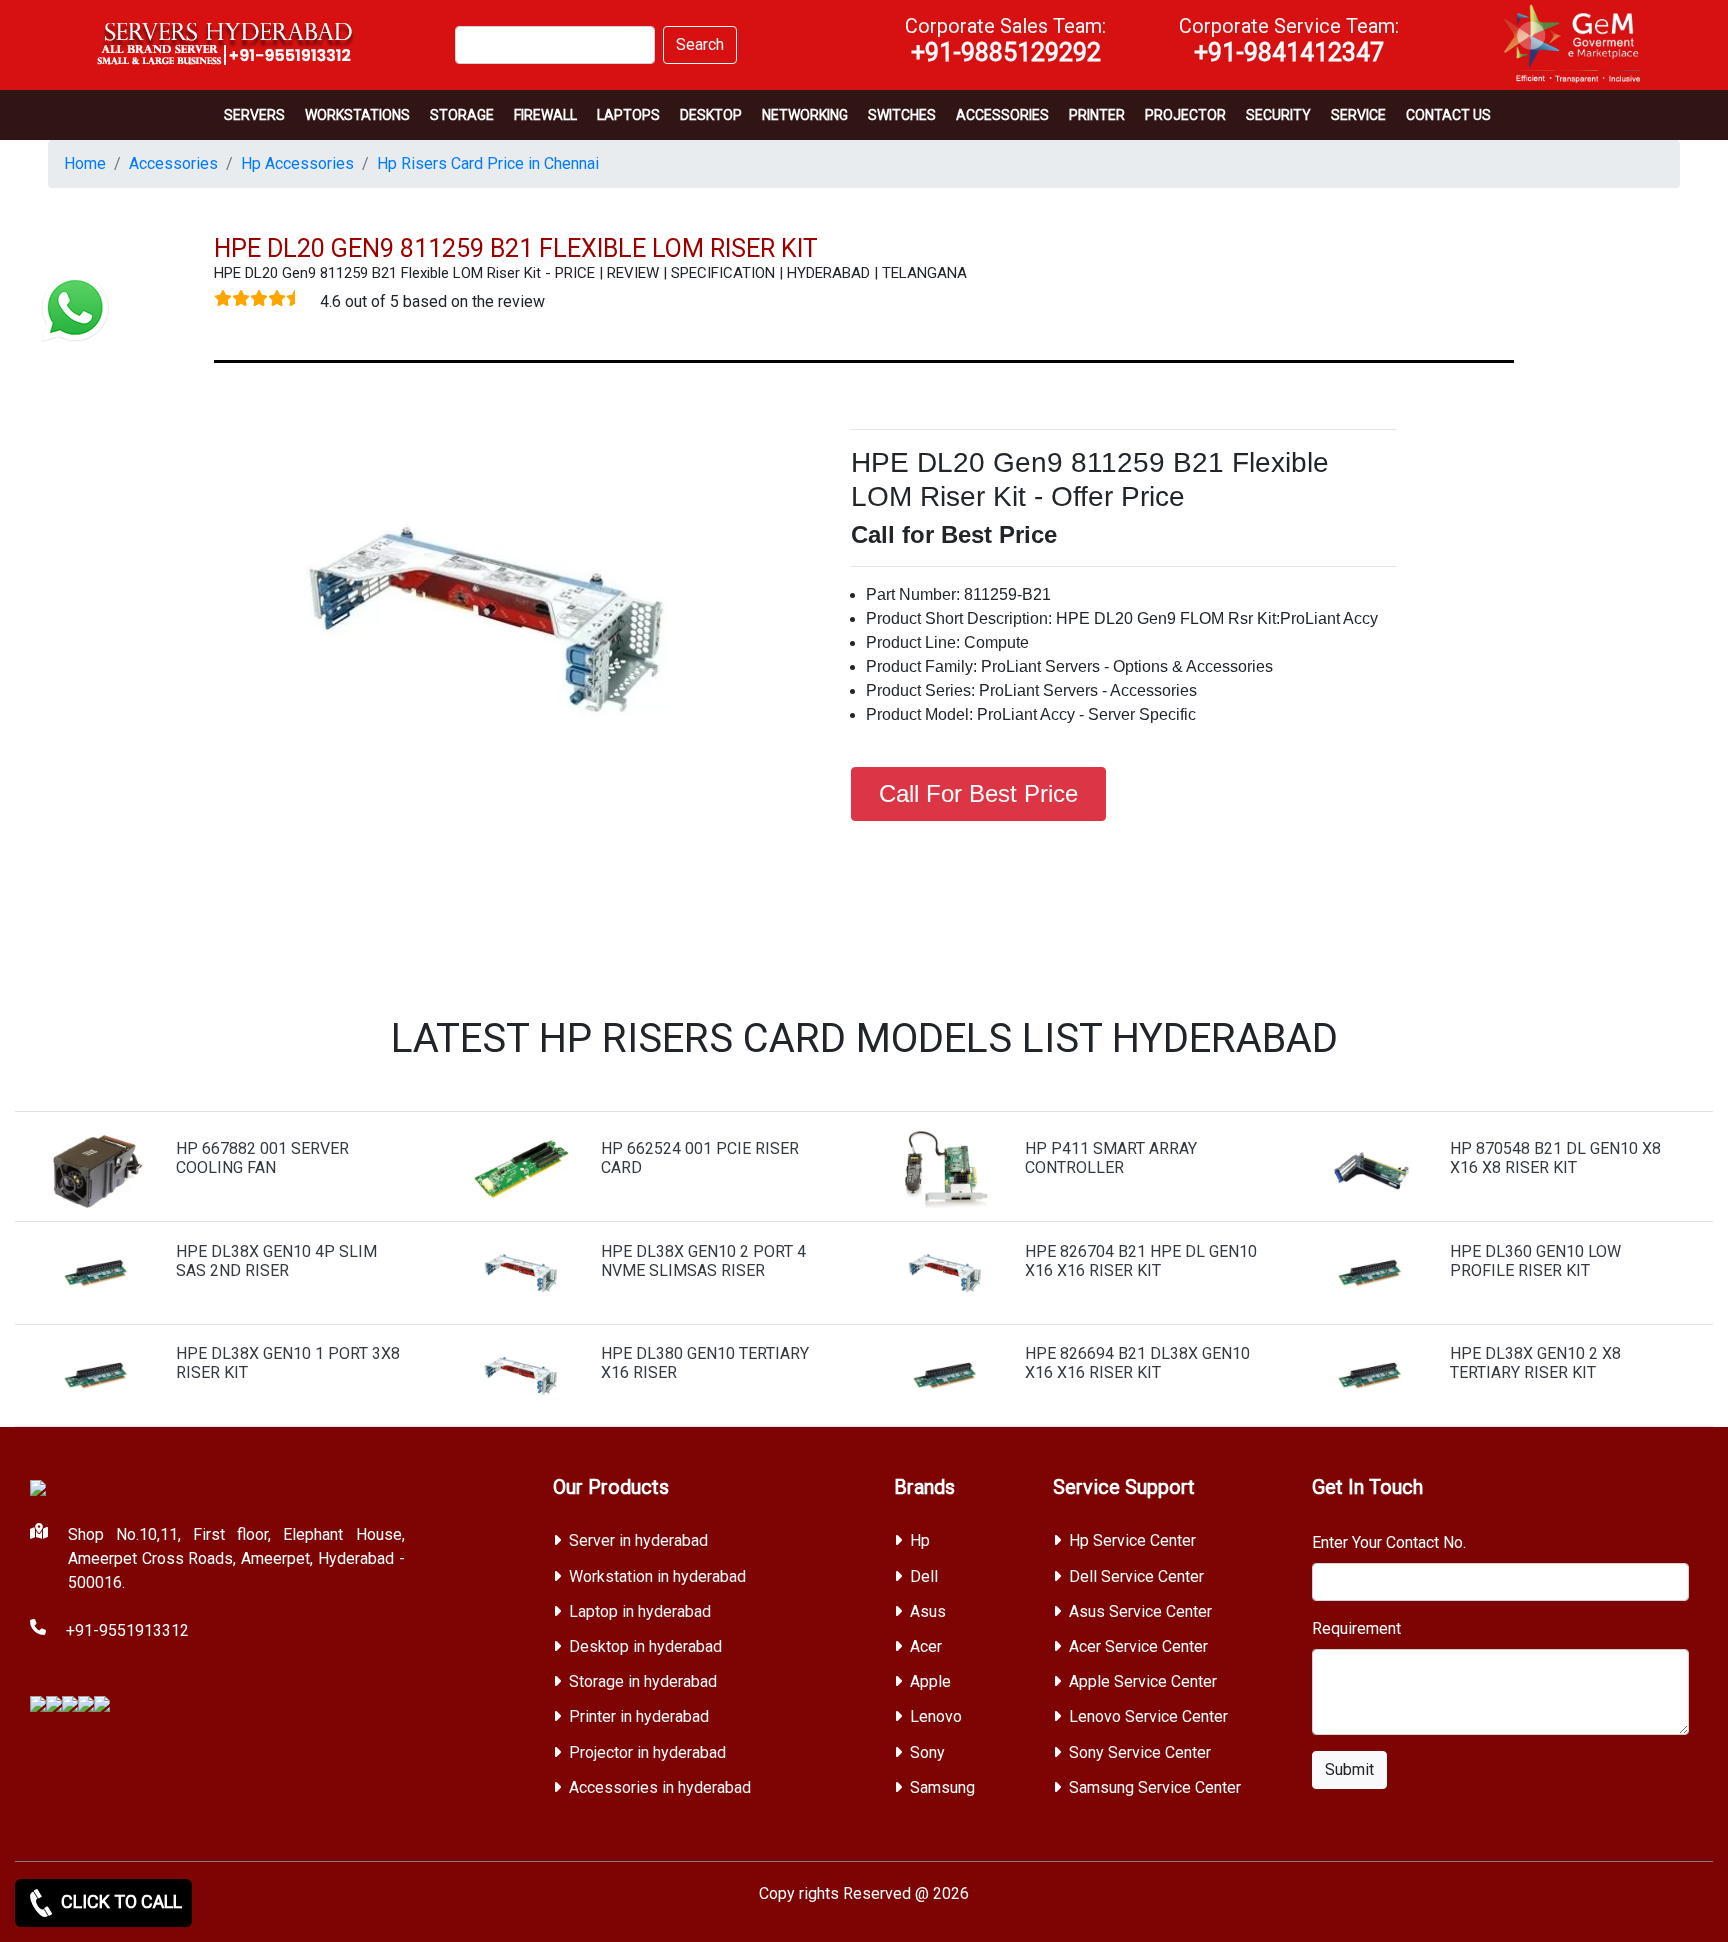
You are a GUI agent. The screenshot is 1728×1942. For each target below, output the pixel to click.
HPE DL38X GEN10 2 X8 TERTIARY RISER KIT (1535, 1363)
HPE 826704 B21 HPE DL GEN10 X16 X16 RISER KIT (1141, 1261)
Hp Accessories (297, 163)
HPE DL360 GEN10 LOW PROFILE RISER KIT (1535, 1261)
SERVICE (1358, 115)
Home (85, 163)
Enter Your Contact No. (1389, 1542)
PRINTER (1097, 115)
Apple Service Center (1143, 1681)
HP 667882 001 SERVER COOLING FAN (262, 1158)
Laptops (628, 115)
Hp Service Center (1132, 1540)
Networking (805, 115)
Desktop (711, 115)
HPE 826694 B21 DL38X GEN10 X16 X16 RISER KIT (1137, 1363)
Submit (1349, 1769)
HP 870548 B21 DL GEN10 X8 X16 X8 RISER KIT (1555, 1158)
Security (1278, 115)
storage (462, 115)
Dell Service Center (1136, 1576)
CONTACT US (1448, 115)
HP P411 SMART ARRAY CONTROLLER (1111, 1158)
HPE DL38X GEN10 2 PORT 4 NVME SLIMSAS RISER (703, 1261)
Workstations (357, 115)
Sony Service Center (1140, 1752)
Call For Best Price (978, 793)
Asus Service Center (1140, 1611)
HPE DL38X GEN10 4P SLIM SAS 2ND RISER (276, 1261)
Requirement (1356, 1628)
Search (700, 44)
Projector (1185, 115)
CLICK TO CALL (119, 1901)
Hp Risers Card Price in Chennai (488, 163)
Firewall (545, 115)
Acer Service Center (1138, 1646)
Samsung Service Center (1155, 1787)
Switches (902, 115)
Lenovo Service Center (1148, 1716)
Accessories (1002, 115)
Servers (254, 115)
